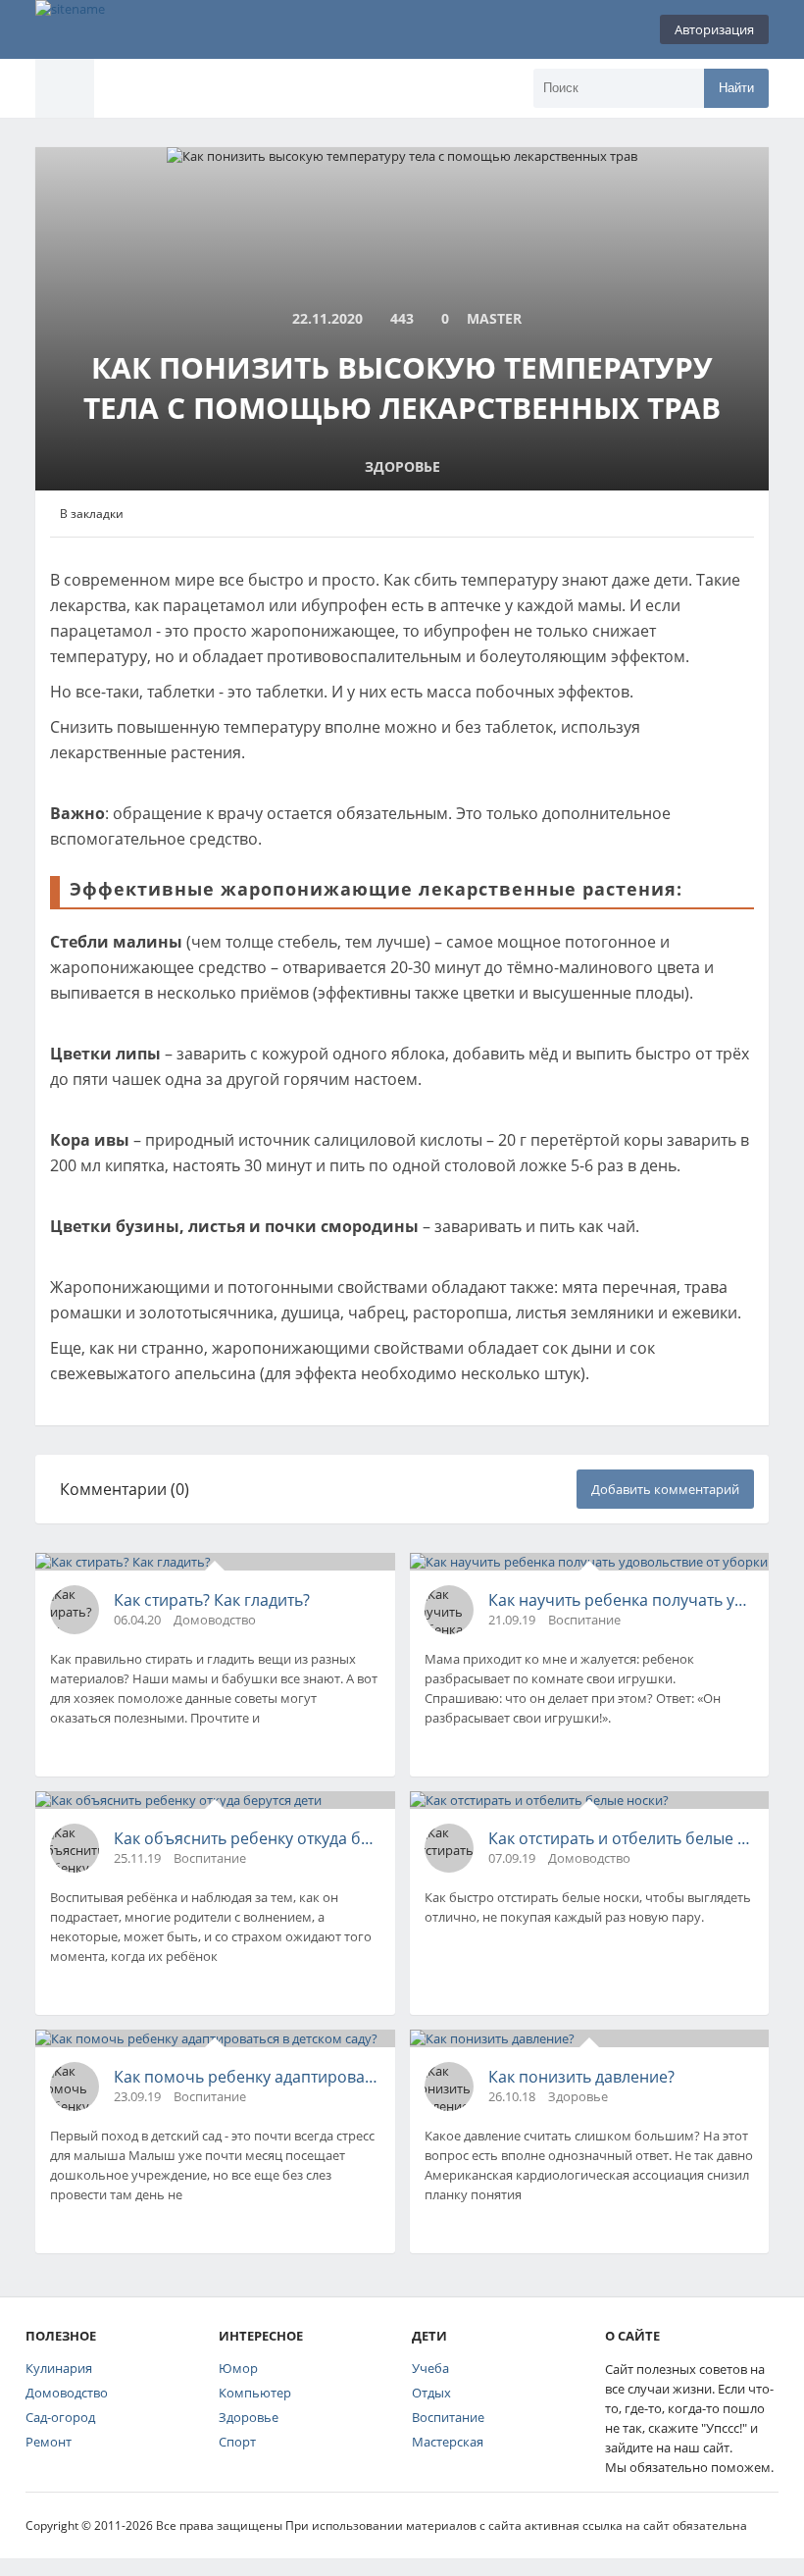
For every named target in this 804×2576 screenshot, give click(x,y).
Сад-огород (60, 2417)
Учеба (430, 2368)
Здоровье (249, 2417)
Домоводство (67, 2393)
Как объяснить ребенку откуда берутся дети (247, 1838)
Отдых (431, 2393)
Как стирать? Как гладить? (212, 1600)
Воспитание (448, 2417)
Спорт (237, 2442)
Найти (736, 88)
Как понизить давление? (581, 2077)
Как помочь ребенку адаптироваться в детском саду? (247, 2077)
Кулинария (59, 2368)
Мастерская (448, 2442)
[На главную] (133, 29)
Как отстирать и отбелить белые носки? (622, 1838)
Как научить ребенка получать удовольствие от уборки (622, 1600)
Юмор (238, 2368)
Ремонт (49, 2442)
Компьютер (255, 2393)
